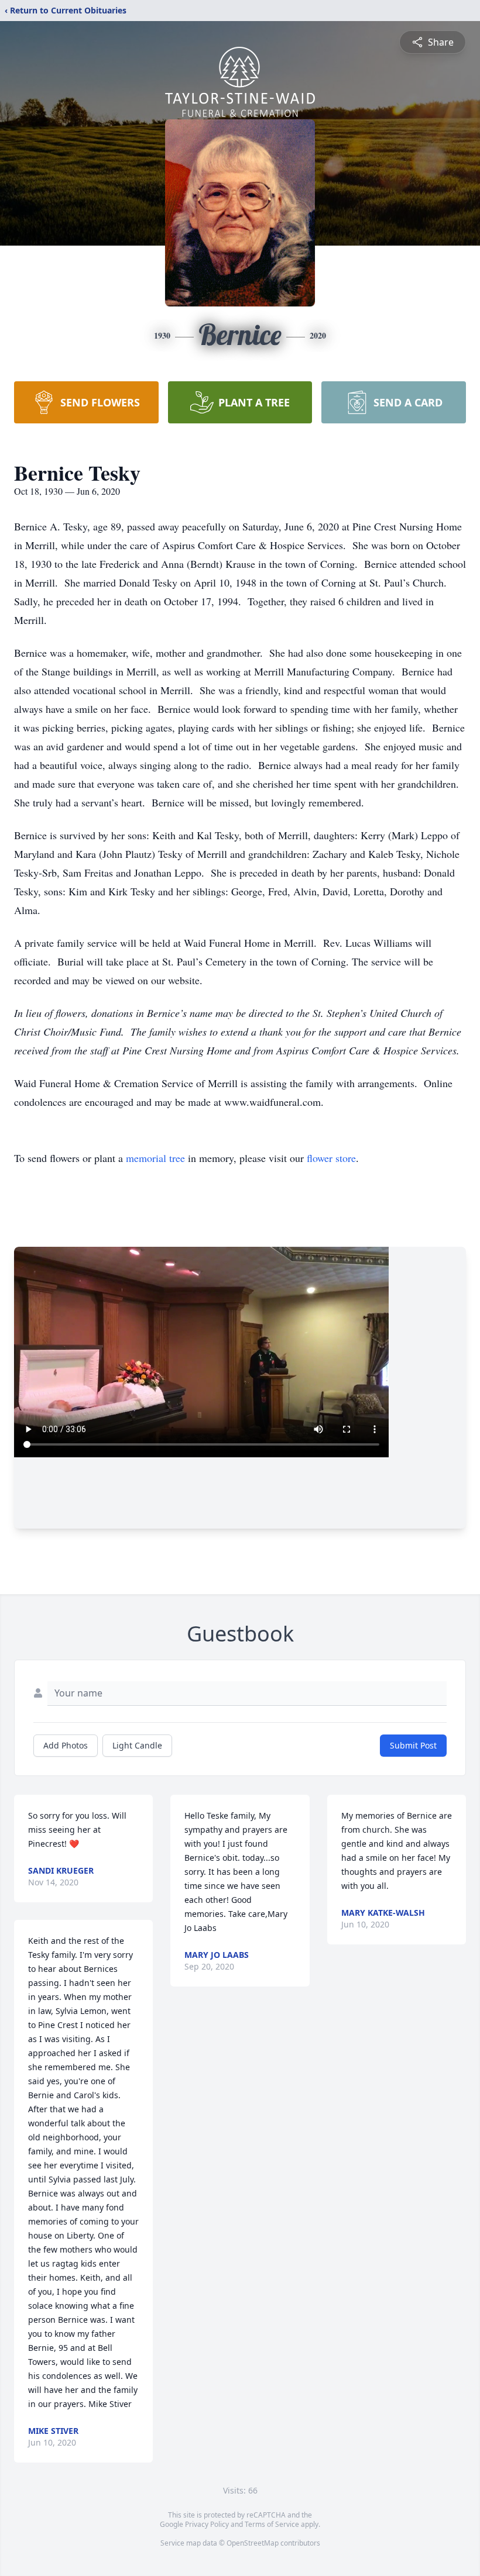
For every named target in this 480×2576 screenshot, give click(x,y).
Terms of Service (272, 2524)
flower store (331, 1158)
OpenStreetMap (253, 2543)
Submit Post (413, 1745)
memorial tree (155, 1158)
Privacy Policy (207, 2524)
